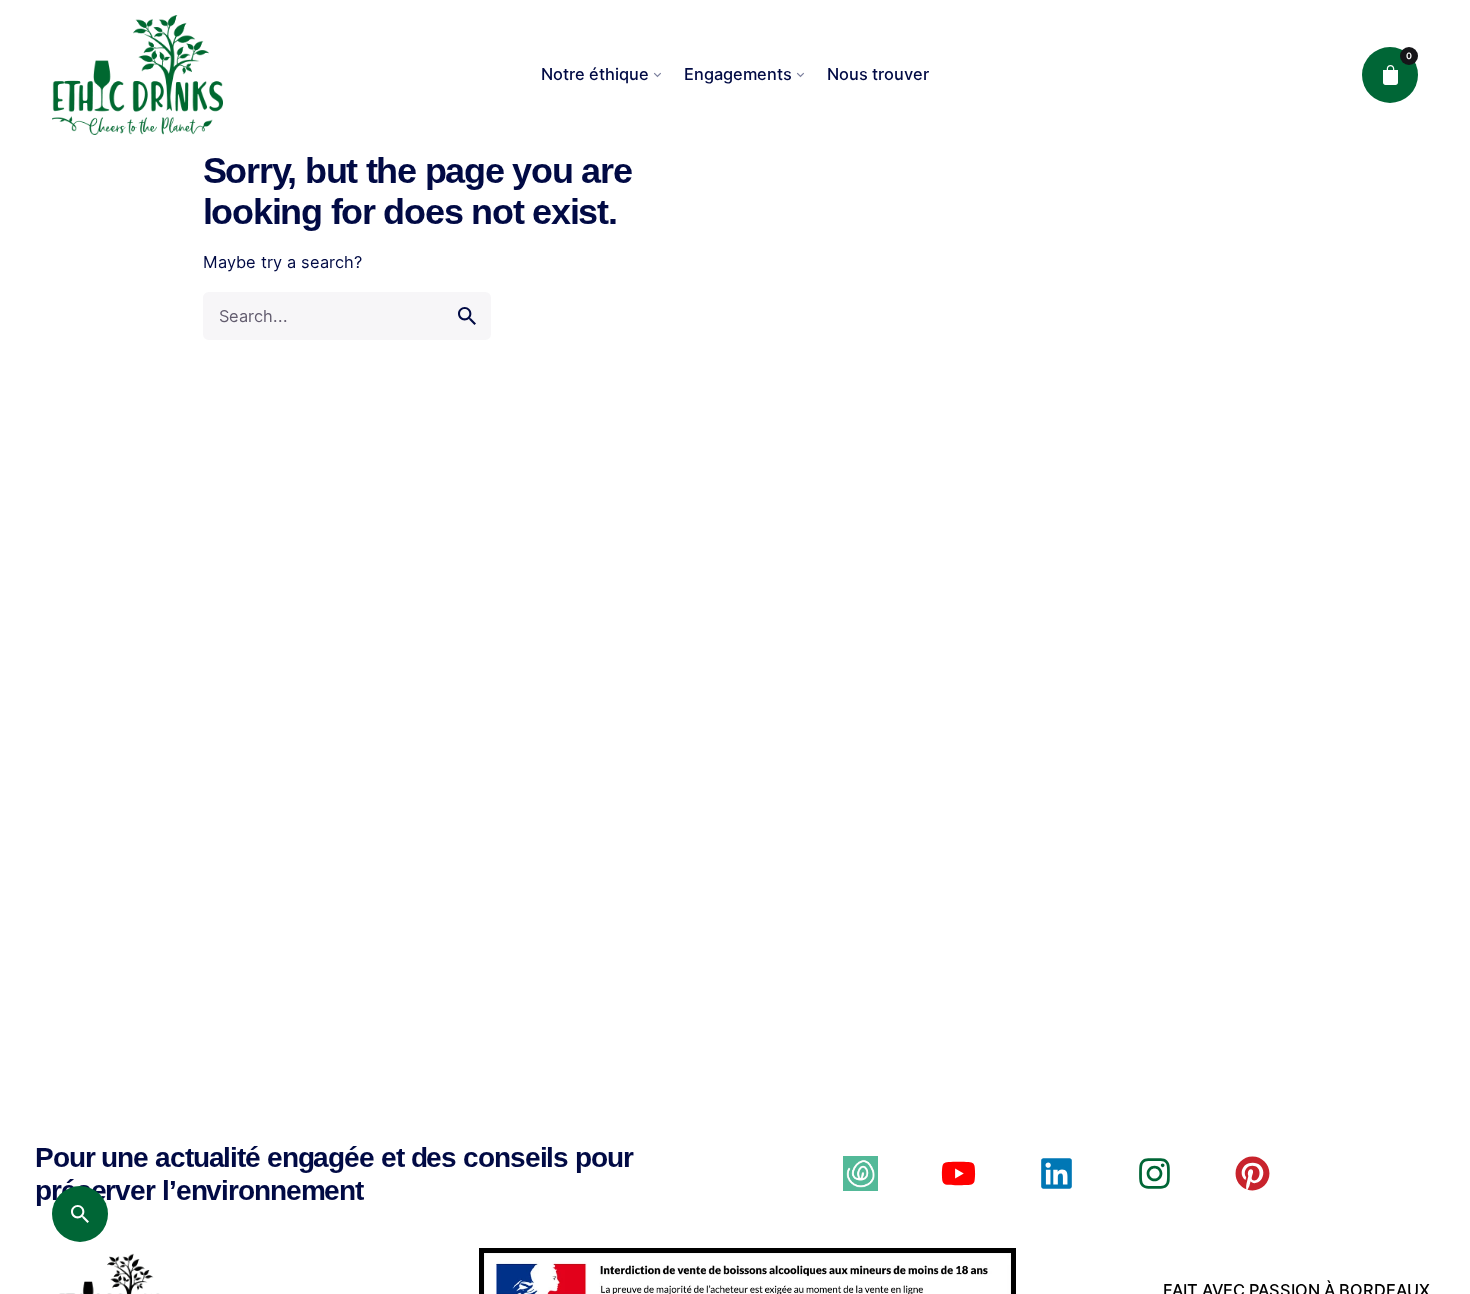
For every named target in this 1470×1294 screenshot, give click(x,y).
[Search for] (347, 316)
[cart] (1390, 75)
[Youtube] (958, 1173)
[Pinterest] (1252, 1173)
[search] (467, 316)
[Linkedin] (1056, 1173)
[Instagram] (1154, 1173)
